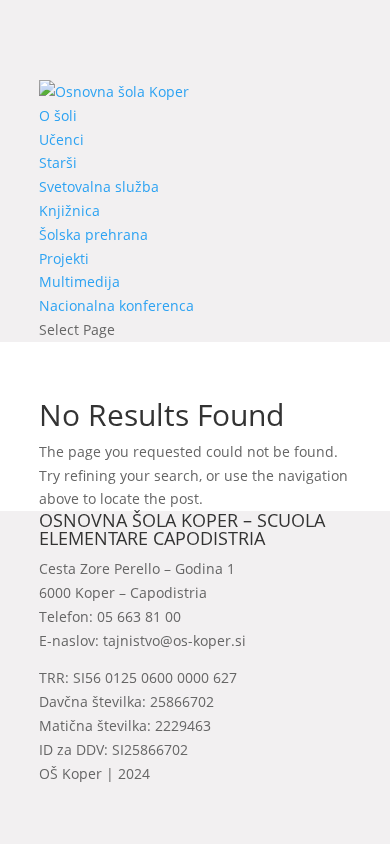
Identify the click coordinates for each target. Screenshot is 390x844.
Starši (58, 162)
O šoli (58, 115)
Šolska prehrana (93, 234)
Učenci (61, 139)
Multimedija (79, 281)
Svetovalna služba (99, 186)
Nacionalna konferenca (116, 305)
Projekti (64, 258)
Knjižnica (69, 210)
